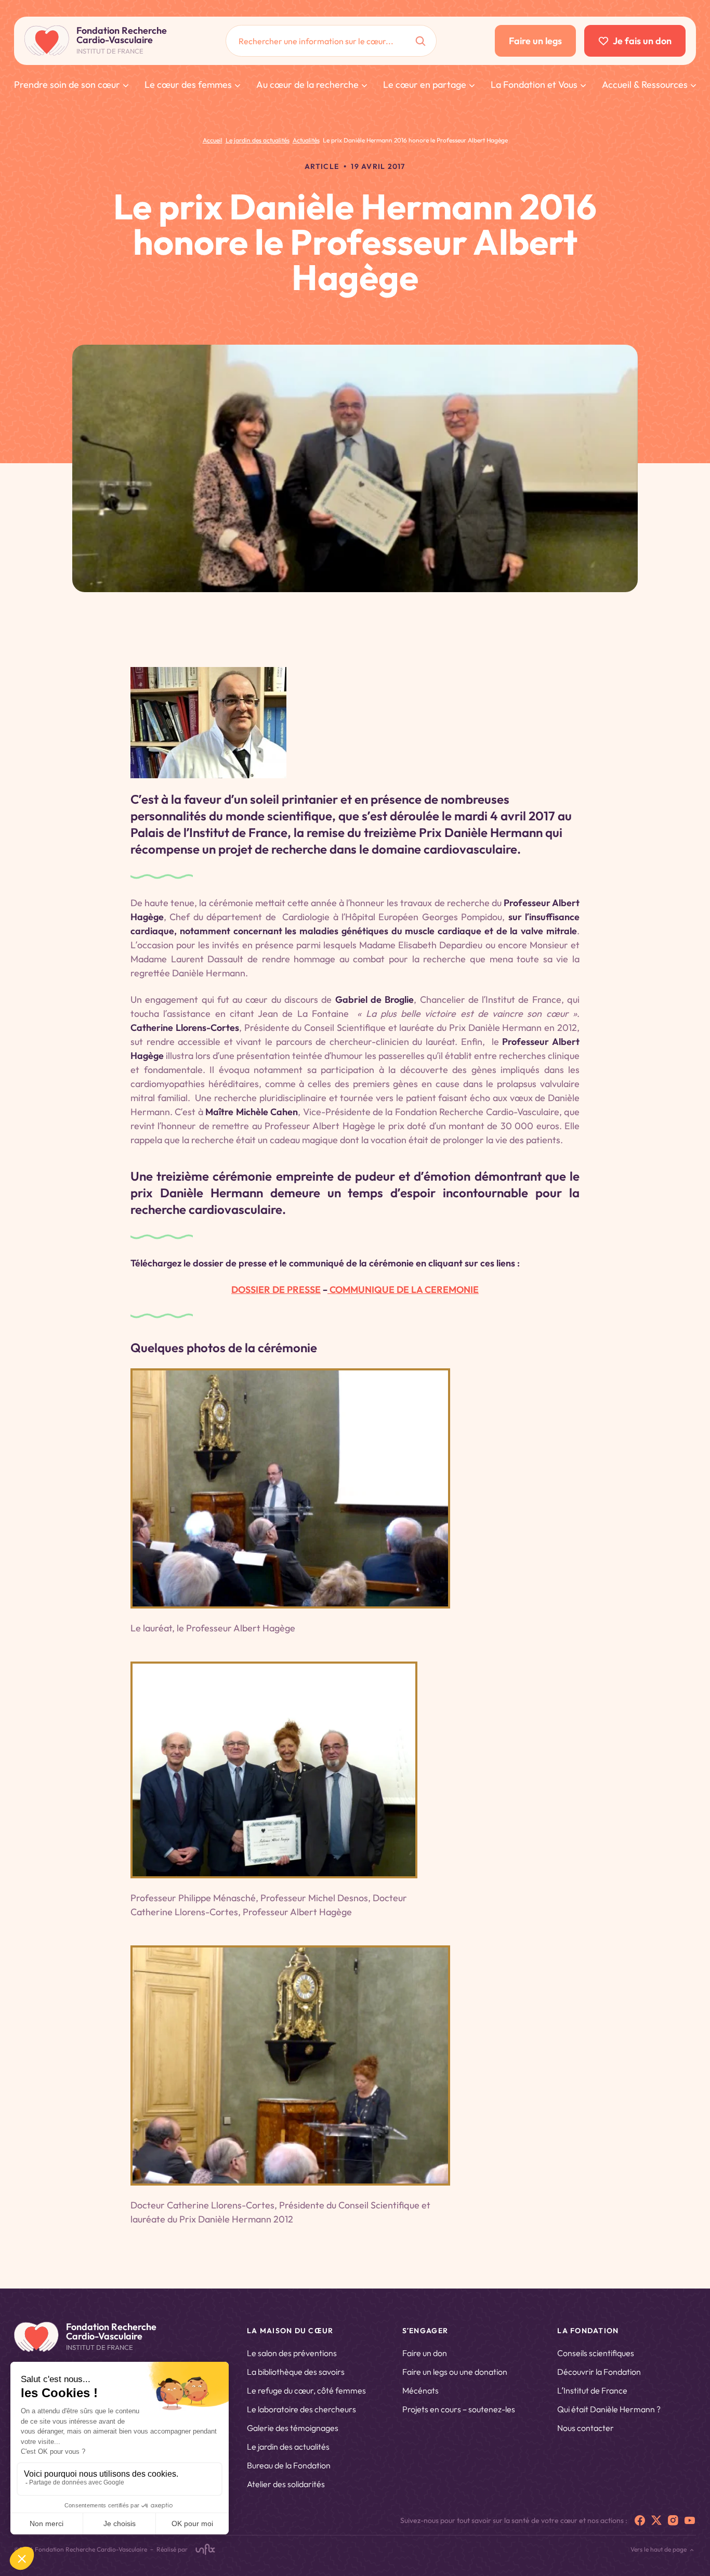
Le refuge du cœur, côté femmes (306, 2390)
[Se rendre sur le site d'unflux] (205, 2549)
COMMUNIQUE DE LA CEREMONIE (403, 1290)
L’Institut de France (592, 2390)
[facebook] (640, 2520)
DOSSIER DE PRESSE (276, 1290)
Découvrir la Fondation (599, 2372)
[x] (656, 2520)
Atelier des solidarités (286, 2484)
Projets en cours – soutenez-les (459, 2409)
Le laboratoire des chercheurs (301, 2409)
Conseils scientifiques (596, 2353)
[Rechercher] (420, 41)
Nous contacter (586, 2428)
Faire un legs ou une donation (455, 2372)
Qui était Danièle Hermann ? (609, 2409)
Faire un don (425, 2353)
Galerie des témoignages (293, 2428)
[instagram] (673, 2520)
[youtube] (690, 2520)
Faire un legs (535, 41)
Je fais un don (642, 41)
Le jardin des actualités (288, 2447)
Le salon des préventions (292, 2353)
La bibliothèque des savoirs (296, 2372)
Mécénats (420, 2390)
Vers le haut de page (659, 2549)
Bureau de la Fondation (289, 2465)
